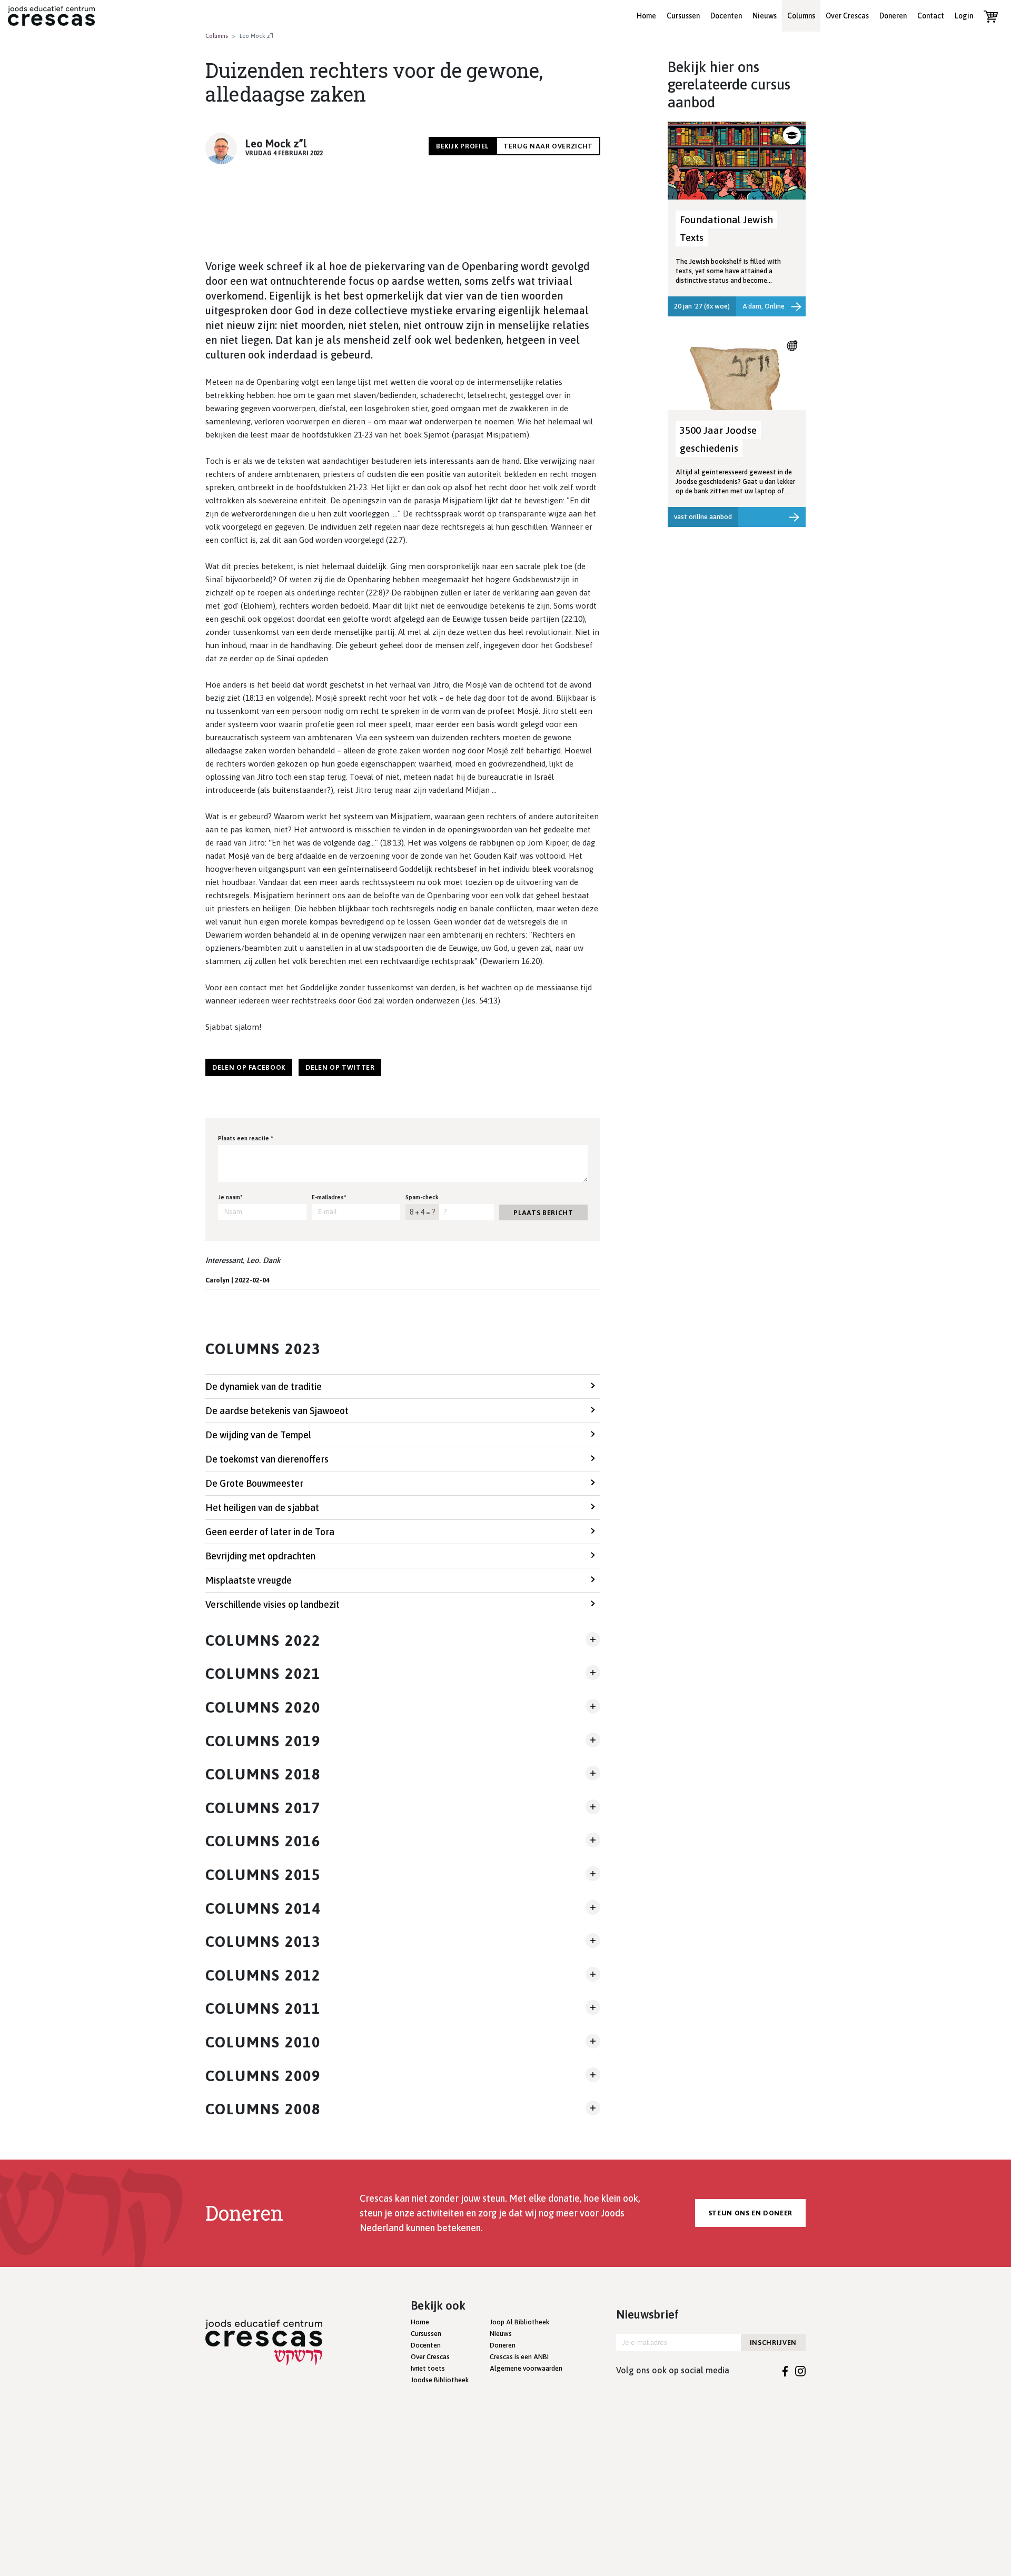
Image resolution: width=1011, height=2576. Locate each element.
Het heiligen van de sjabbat (262, 1508)
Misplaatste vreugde (249, 1580)
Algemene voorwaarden (526, 2368)
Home (646, 16)
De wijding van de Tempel (258, 1435)
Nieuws (765, 16)
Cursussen (683, 16)
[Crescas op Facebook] (785, 2370)
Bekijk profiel (462, 146)
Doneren (893, 16)
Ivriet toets (428, 2368)
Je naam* (230, 1197)
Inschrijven (773, 2343)
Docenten (726, 16)
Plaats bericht (543, 1213)
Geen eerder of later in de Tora (270, 1532)
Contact (931, 16)
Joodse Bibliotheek (440, 2380)
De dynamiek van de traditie (264, 1386)
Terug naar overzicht (548, 146)
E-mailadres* (329, 1197)
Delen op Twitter (340, 1067)
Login (964, 16)
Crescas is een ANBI (519, 2357)
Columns (801, 16)
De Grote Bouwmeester (254, 1483)
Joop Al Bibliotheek (519, 2322)
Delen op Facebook (249, 1067)
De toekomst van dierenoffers (267, 1459)
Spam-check (422, 1197)
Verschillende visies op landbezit (272, 1604)
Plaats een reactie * (246, 1138)
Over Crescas (847, 16)
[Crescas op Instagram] (800, 2370)
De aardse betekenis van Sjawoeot (277, 1411)
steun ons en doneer (750, 2213)
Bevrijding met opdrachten (260, 1556)
